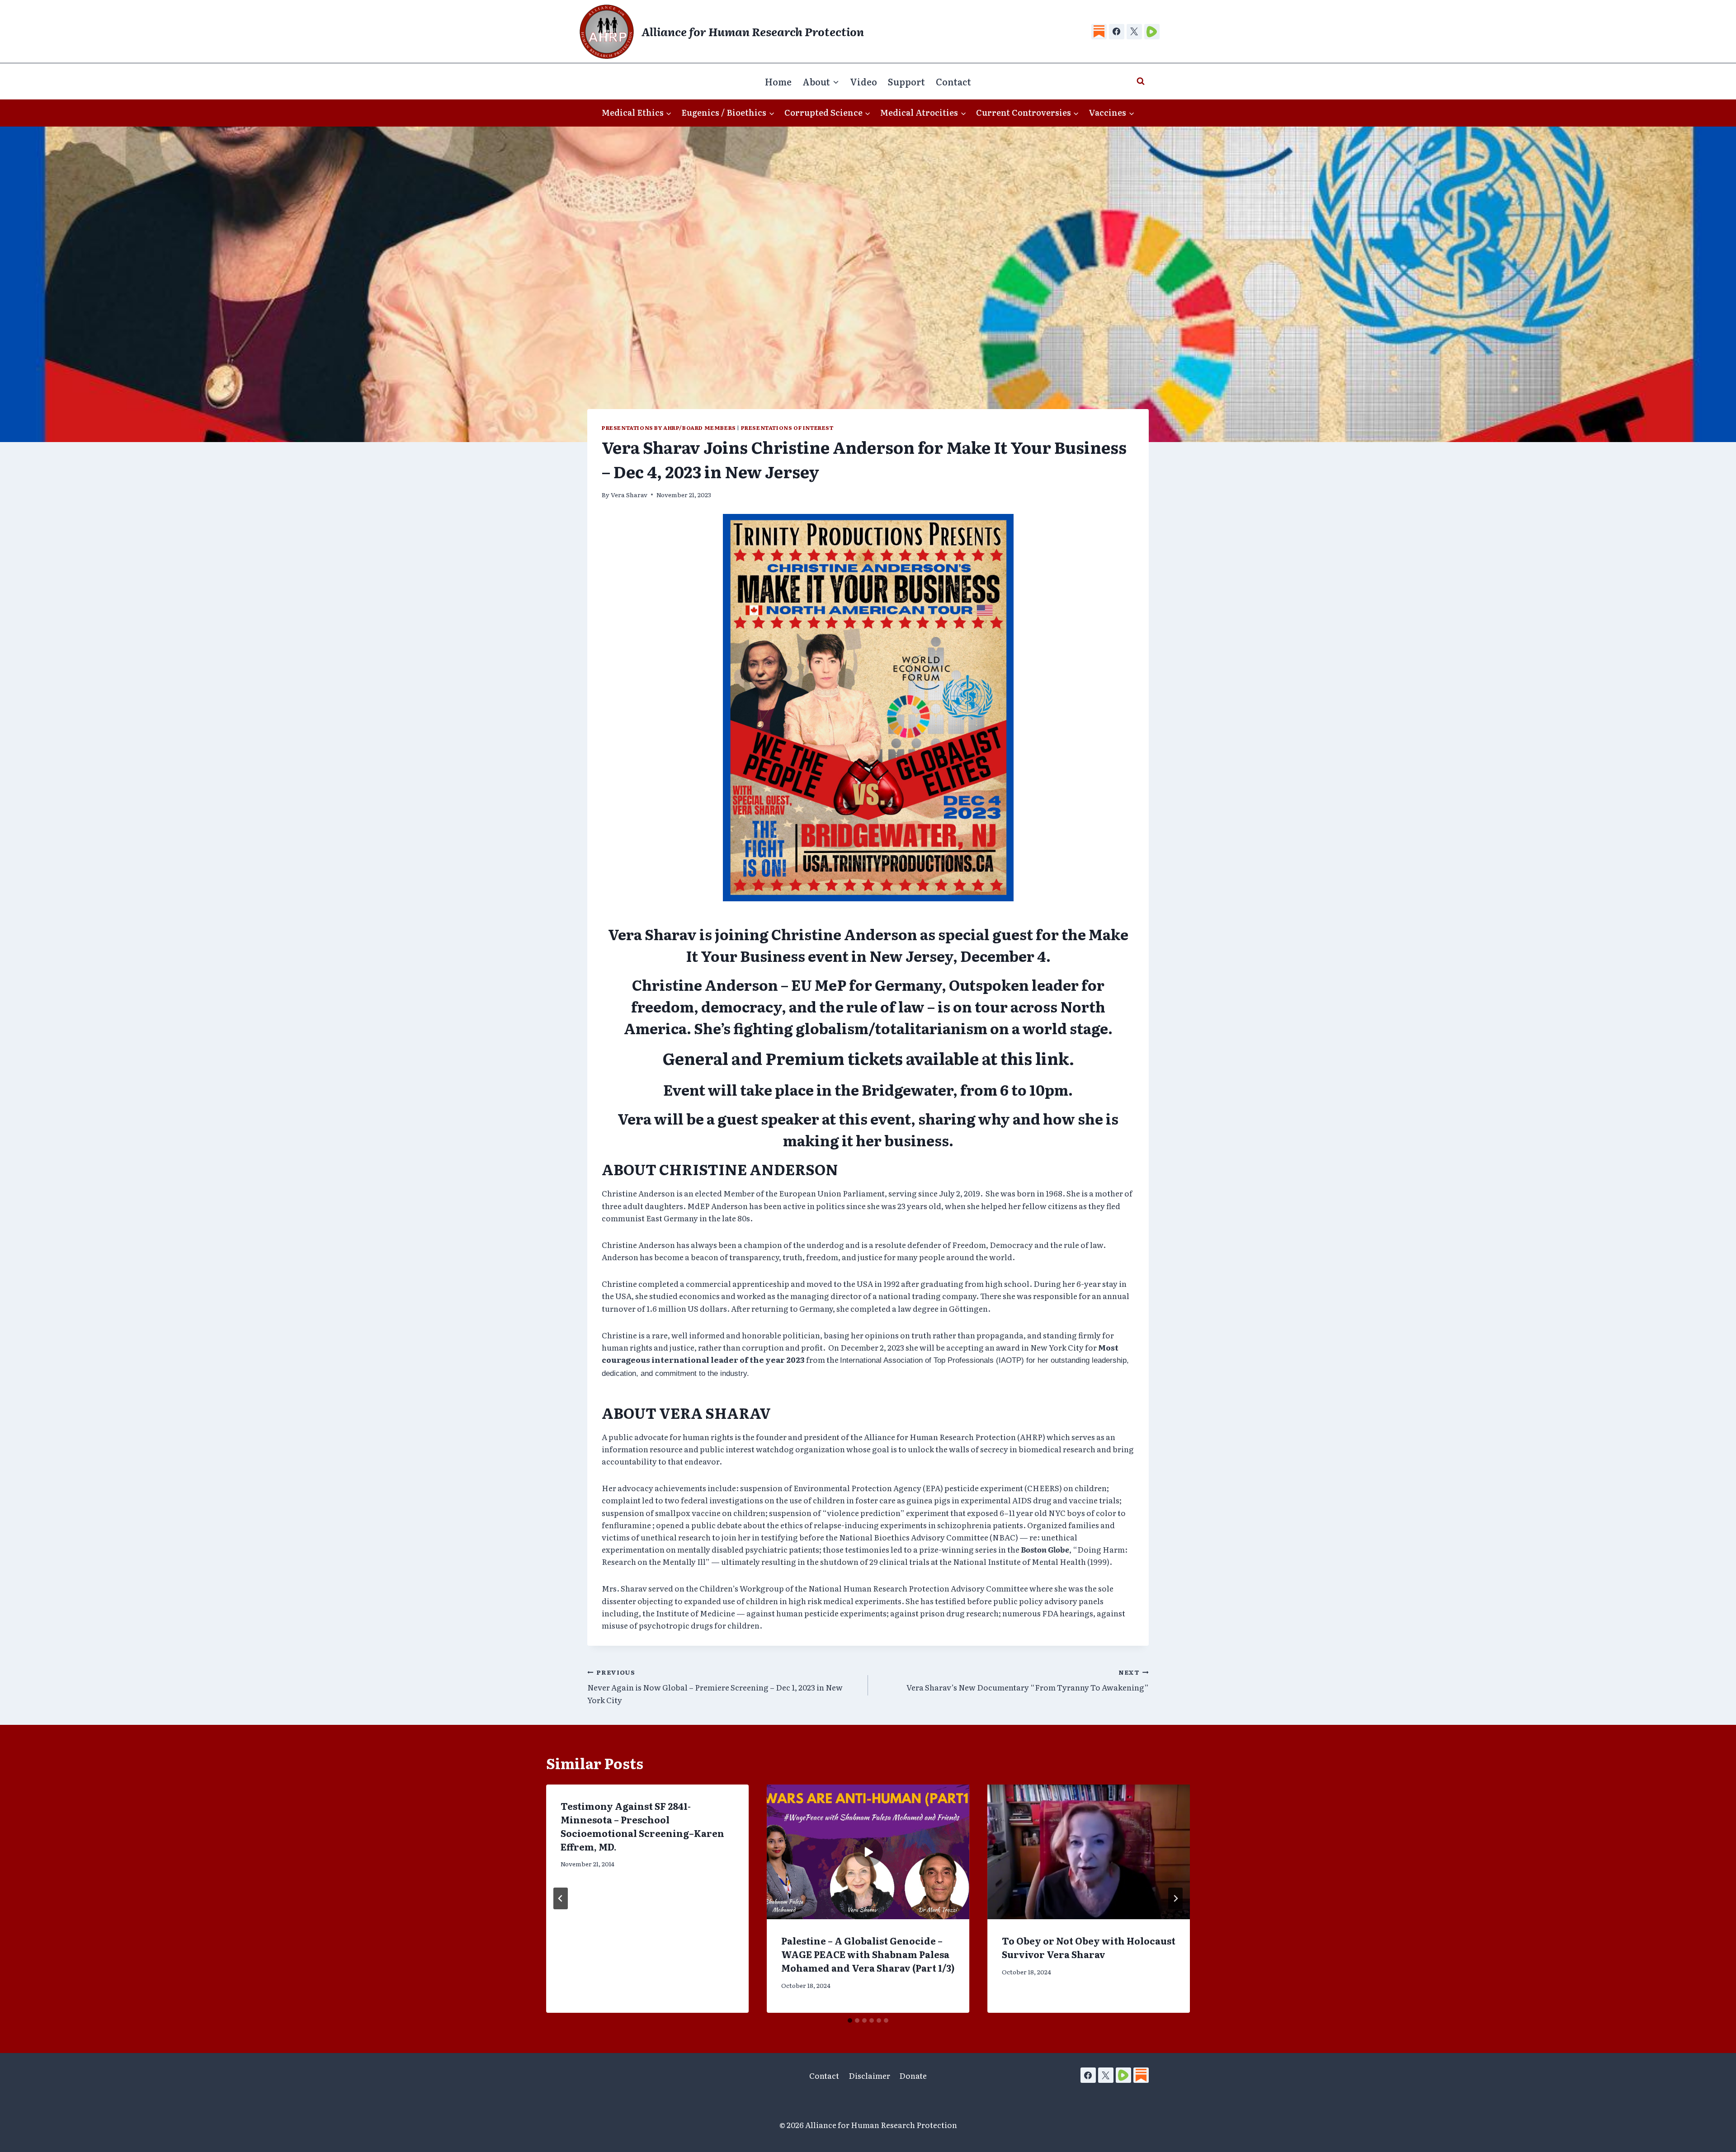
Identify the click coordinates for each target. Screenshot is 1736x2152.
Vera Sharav (629, 494)
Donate (913, 2075)
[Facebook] (1117, 32)
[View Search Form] (1141, 81)
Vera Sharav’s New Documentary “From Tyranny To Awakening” (1028, 1680)
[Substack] (1099, 32)
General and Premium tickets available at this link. (868, 1058)
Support (906, 81)
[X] (1134, 32)
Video (863, 81)
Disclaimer (869, 2075)
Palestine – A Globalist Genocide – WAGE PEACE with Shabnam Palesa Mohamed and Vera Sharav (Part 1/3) (868, 1954)
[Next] (1175, 1898)
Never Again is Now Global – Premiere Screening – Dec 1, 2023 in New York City (715, 1686)
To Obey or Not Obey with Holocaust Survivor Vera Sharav (1089, 1947)
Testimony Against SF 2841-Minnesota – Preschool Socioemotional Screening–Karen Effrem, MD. (642, 1826)
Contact (953, 81)
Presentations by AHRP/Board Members (669, 428)
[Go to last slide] (561, 1898)
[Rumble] (1152, 32)
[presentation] (868, 1852)
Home (778, 81)
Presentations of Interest (787, 428)
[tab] (850, 2020)
